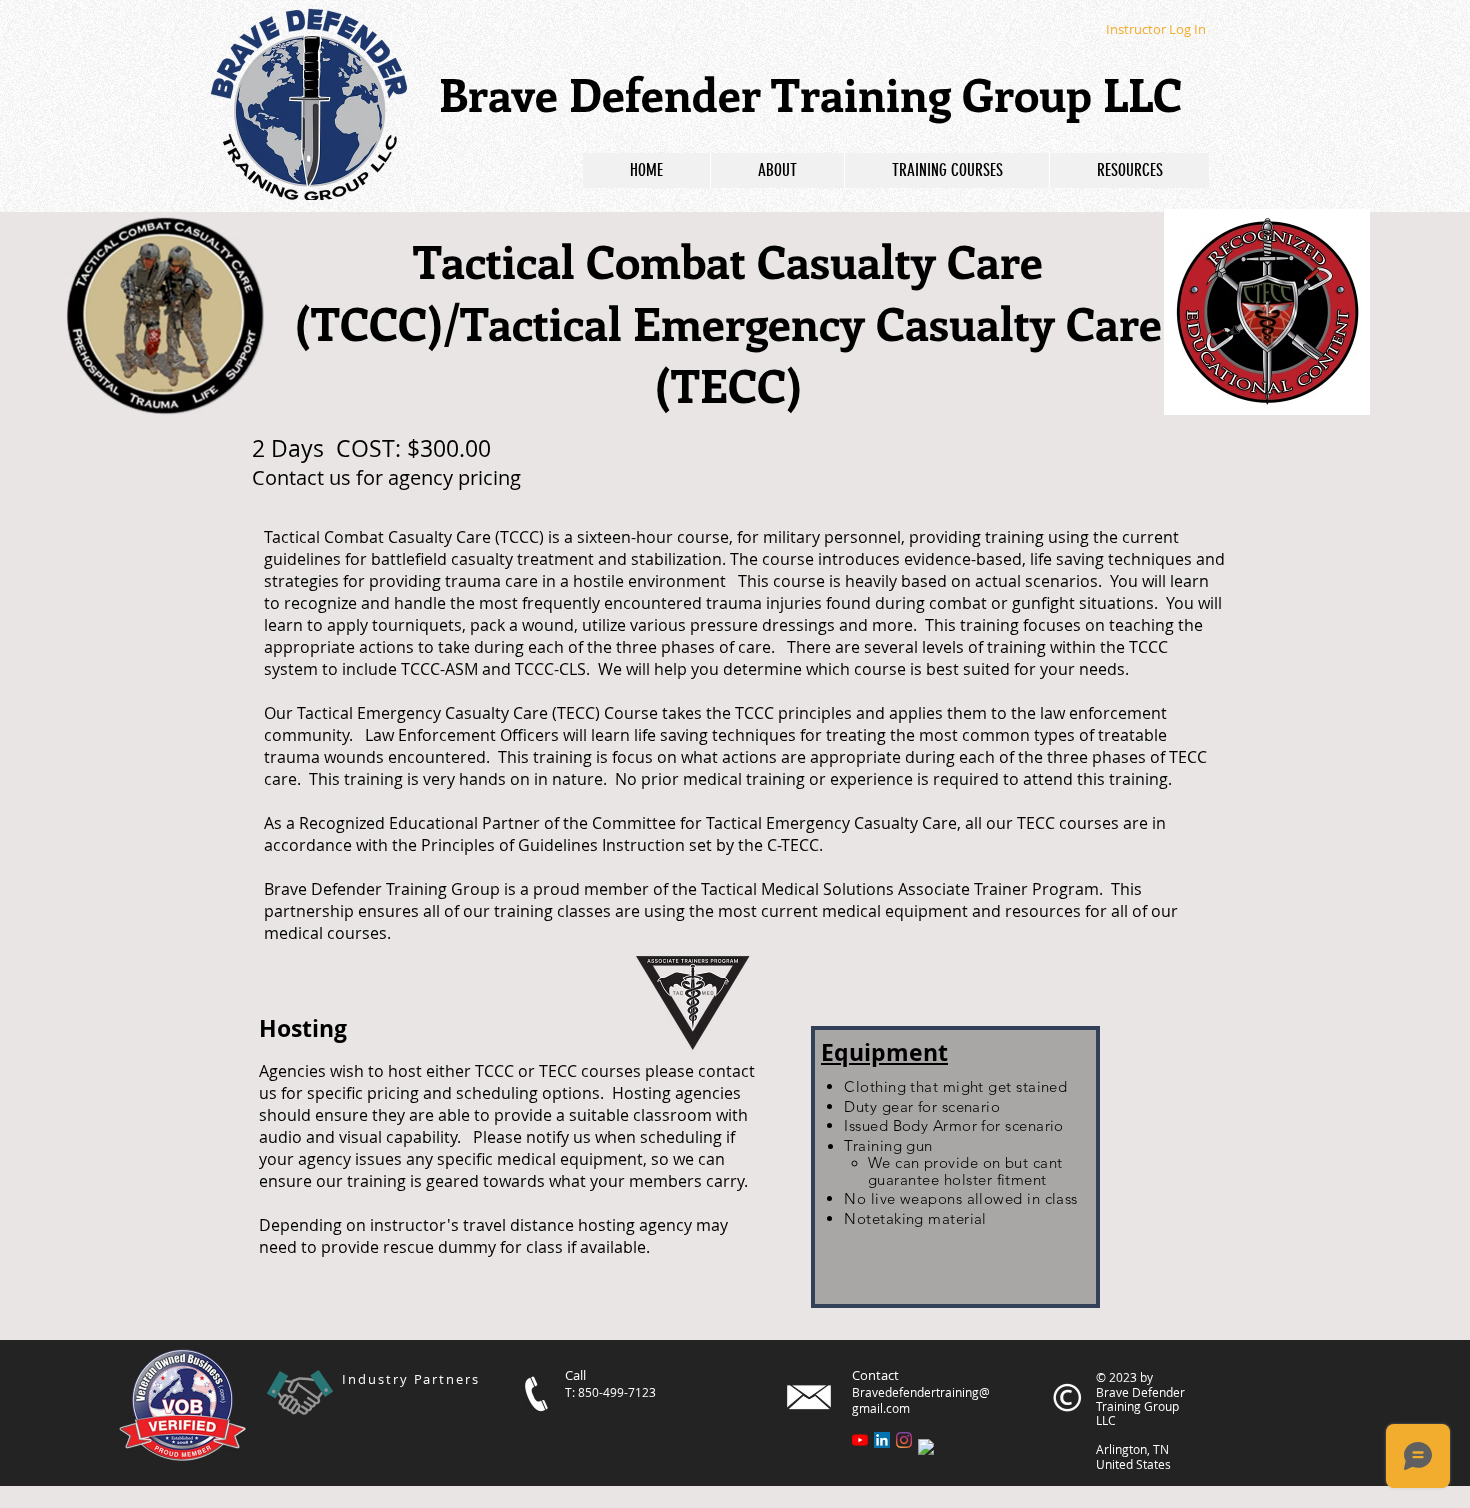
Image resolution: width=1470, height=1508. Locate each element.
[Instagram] (904, 1440)
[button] (946, 170)
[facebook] (926, 1447)
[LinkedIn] (882, 1440)
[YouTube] (860, 1440)
